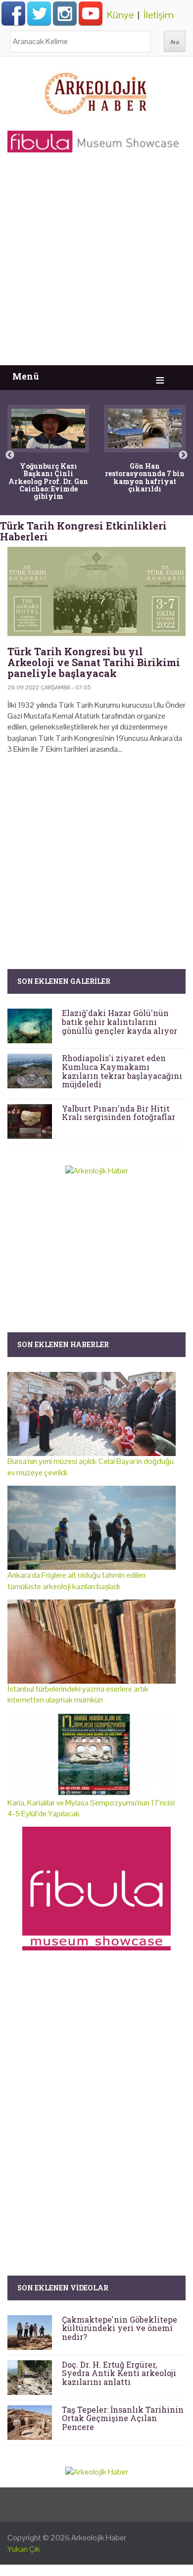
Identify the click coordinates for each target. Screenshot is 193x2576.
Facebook (13, 13)
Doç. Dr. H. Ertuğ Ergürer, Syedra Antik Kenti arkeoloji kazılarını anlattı (119, 2373)
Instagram (65, 13)
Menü (26, 376)
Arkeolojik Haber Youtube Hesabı (91, 13)
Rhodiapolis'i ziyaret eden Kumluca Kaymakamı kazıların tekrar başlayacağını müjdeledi (122, 1071)
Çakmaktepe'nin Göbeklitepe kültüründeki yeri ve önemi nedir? (120, 2328)
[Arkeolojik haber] (96, 91)
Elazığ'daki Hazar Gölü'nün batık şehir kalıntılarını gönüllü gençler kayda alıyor (120, 1021)
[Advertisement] (96, 264)
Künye (120, 15)
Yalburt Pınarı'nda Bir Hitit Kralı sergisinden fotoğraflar (119, 1113)
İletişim (159, 15)
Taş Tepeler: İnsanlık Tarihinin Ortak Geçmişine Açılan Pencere (123, 2418)
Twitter (39, 13)
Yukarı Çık (24, 2549)
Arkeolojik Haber (99, 2538)
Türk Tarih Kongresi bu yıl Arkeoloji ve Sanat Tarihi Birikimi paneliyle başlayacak (94, 662)
